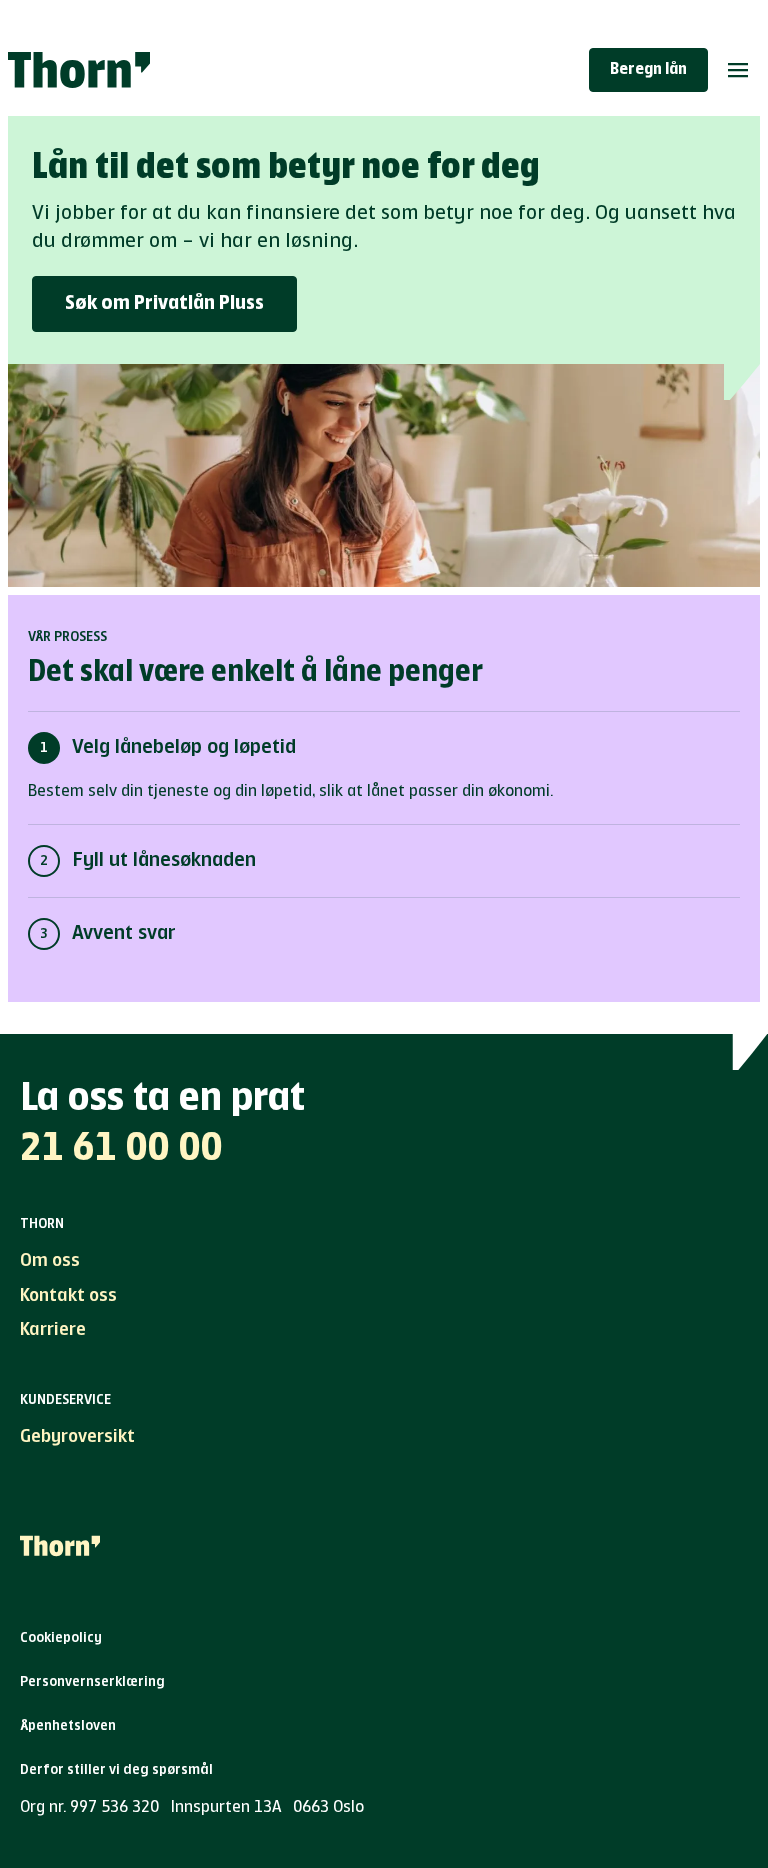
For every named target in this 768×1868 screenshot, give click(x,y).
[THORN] (79, 70)
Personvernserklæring (92, 1682)
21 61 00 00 (121, 1149)
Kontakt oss (68, 1296)
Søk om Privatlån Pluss (164, 304)
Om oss (50, 1261)
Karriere (53, 1330)
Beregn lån (648, 70)
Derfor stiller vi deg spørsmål (116, 1770)
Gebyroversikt (77, 1437)
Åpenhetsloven (68, 1726)
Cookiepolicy (61, 1638)
